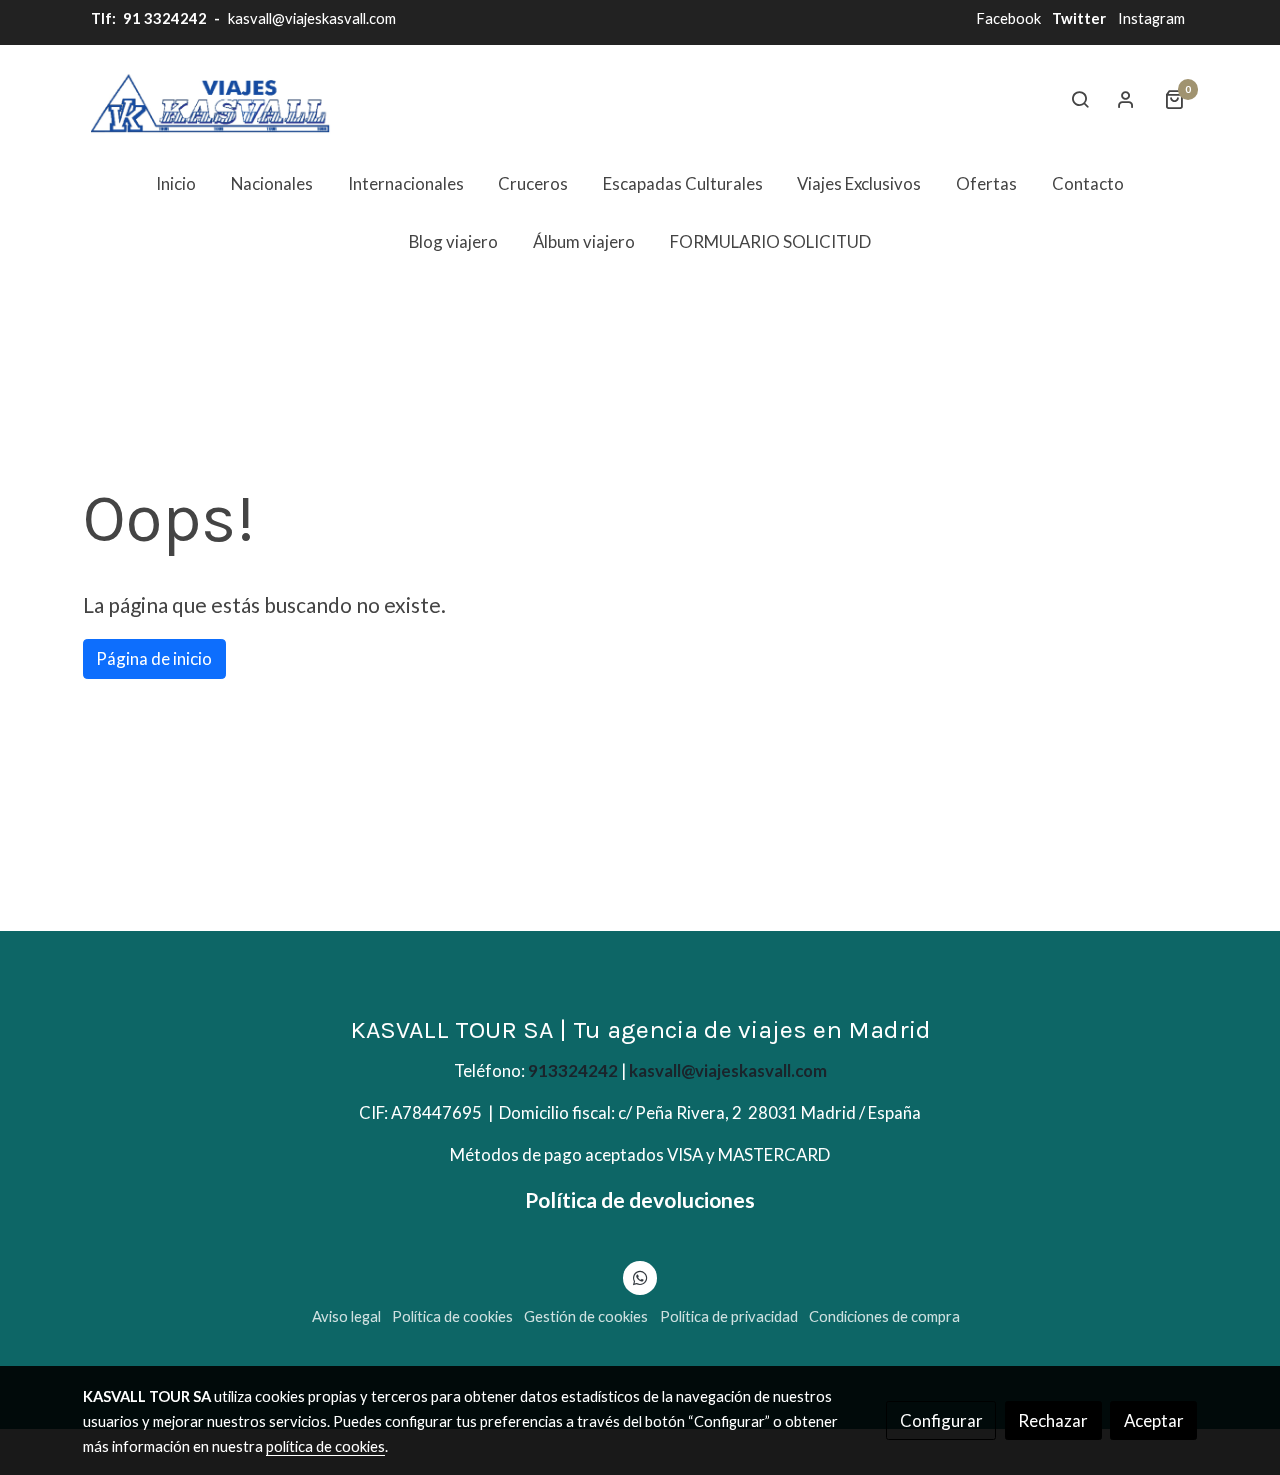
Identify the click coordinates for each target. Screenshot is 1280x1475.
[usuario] (1126, 99)
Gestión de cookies (586, 1316)
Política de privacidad (729, 1316)
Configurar (941, 1420)
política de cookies (325, 1446)
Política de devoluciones (640, 1199)
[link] (211, 99)
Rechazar (1053, 1420)
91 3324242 (163, 18)
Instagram (1151, 18)
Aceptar (1154, 1420)
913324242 (573, 1070)
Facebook (1008, 18)
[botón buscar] (1080, 99)
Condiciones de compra (884, 1316)
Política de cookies (452, 1316)
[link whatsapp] (640, 1276)
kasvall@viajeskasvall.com (312, 18)
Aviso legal (346, 1316)
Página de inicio (154, 658)
